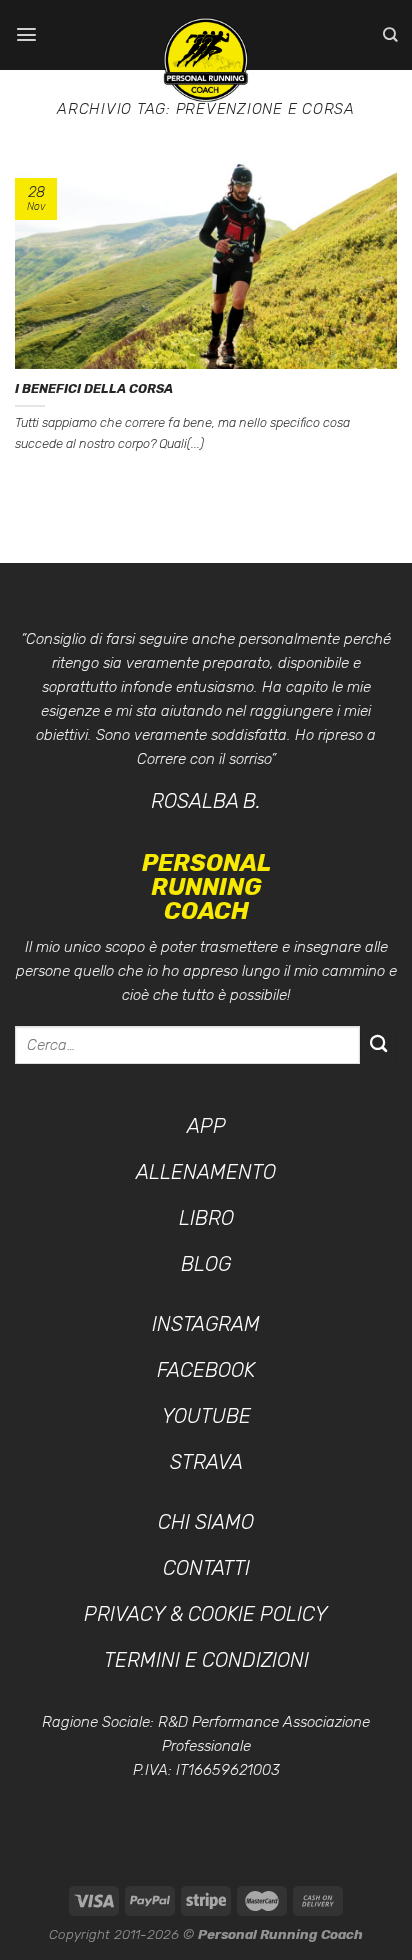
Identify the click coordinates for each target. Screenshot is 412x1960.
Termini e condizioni (206, 1660)
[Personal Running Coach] (206, 60)
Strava (206, 1462)
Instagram (206, 1324)
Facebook (206, 1370)
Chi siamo (206, 1522)
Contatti (206, 1568)
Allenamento (206, 1172)
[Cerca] (390, 34)
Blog (206, 1264)
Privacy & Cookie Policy (206, 1614)
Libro (206, 1218)
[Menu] (26, 34)
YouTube (206, 1416)
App (206, 1126)
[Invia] (378, 1045)
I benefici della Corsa (94, 388)
